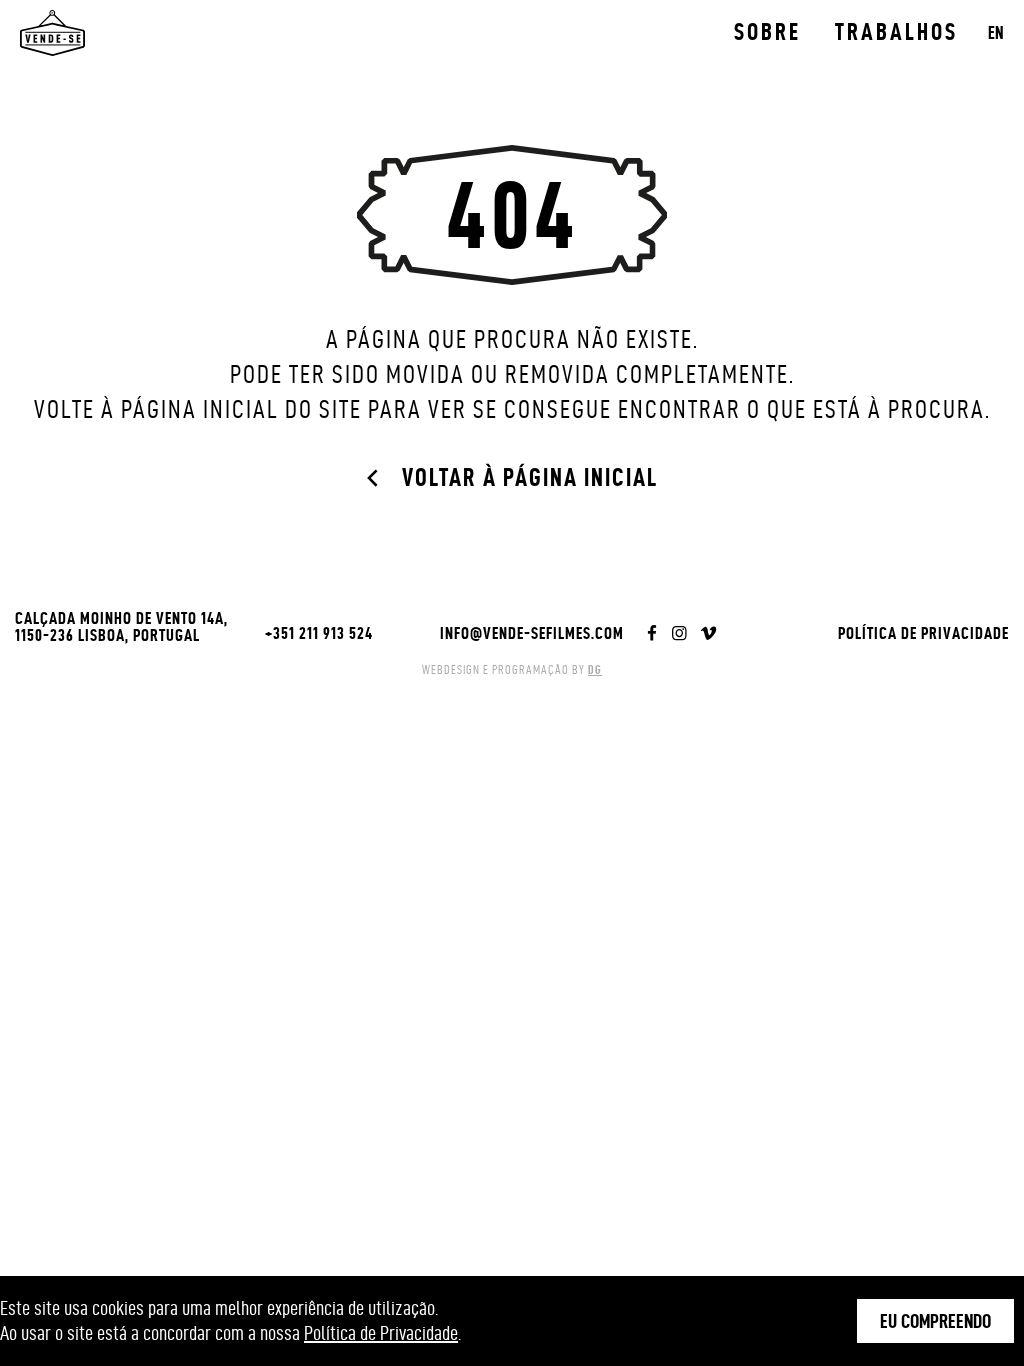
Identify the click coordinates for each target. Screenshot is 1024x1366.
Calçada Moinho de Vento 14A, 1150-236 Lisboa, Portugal (121, 626)
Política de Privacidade (923, 633)
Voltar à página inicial (530, 477)
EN (996, 32)
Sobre (767, 32)
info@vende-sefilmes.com (532, 633)
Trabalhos (896, 32)
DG (595, 669)
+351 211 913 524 (319, 633)
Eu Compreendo (935, 1321)
